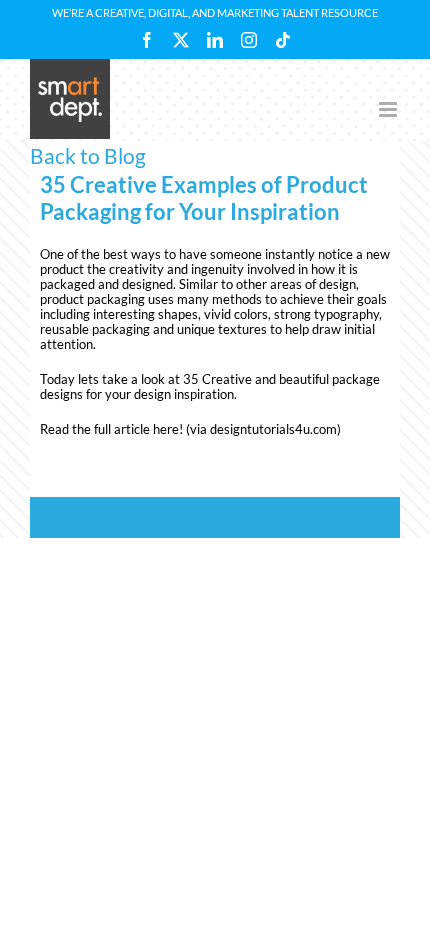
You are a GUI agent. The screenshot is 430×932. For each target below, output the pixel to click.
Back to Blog (88, 155)
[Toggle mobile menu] (389, 109)
